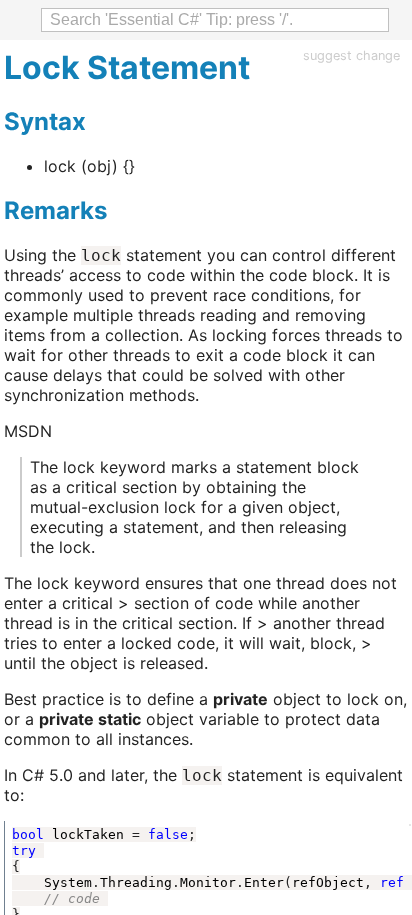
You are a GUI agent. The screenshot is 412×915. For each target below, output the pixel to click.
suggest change (351, 55)
